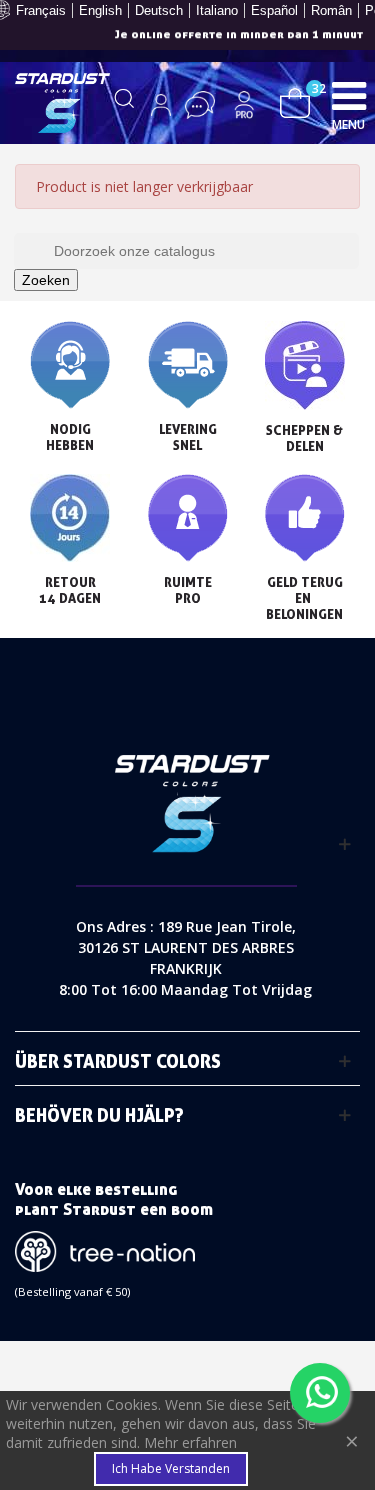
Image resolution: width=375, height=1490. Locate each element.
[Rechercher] (124, 105)
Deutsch (159, 10)
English (100, 10)
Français (41, 10)
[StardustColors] (62, 103)
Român (331, 10)
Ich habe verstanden (171, 1468)
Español (274, 10)
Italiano (217, 10)
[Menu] (349, 95)
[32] (295, 100)
